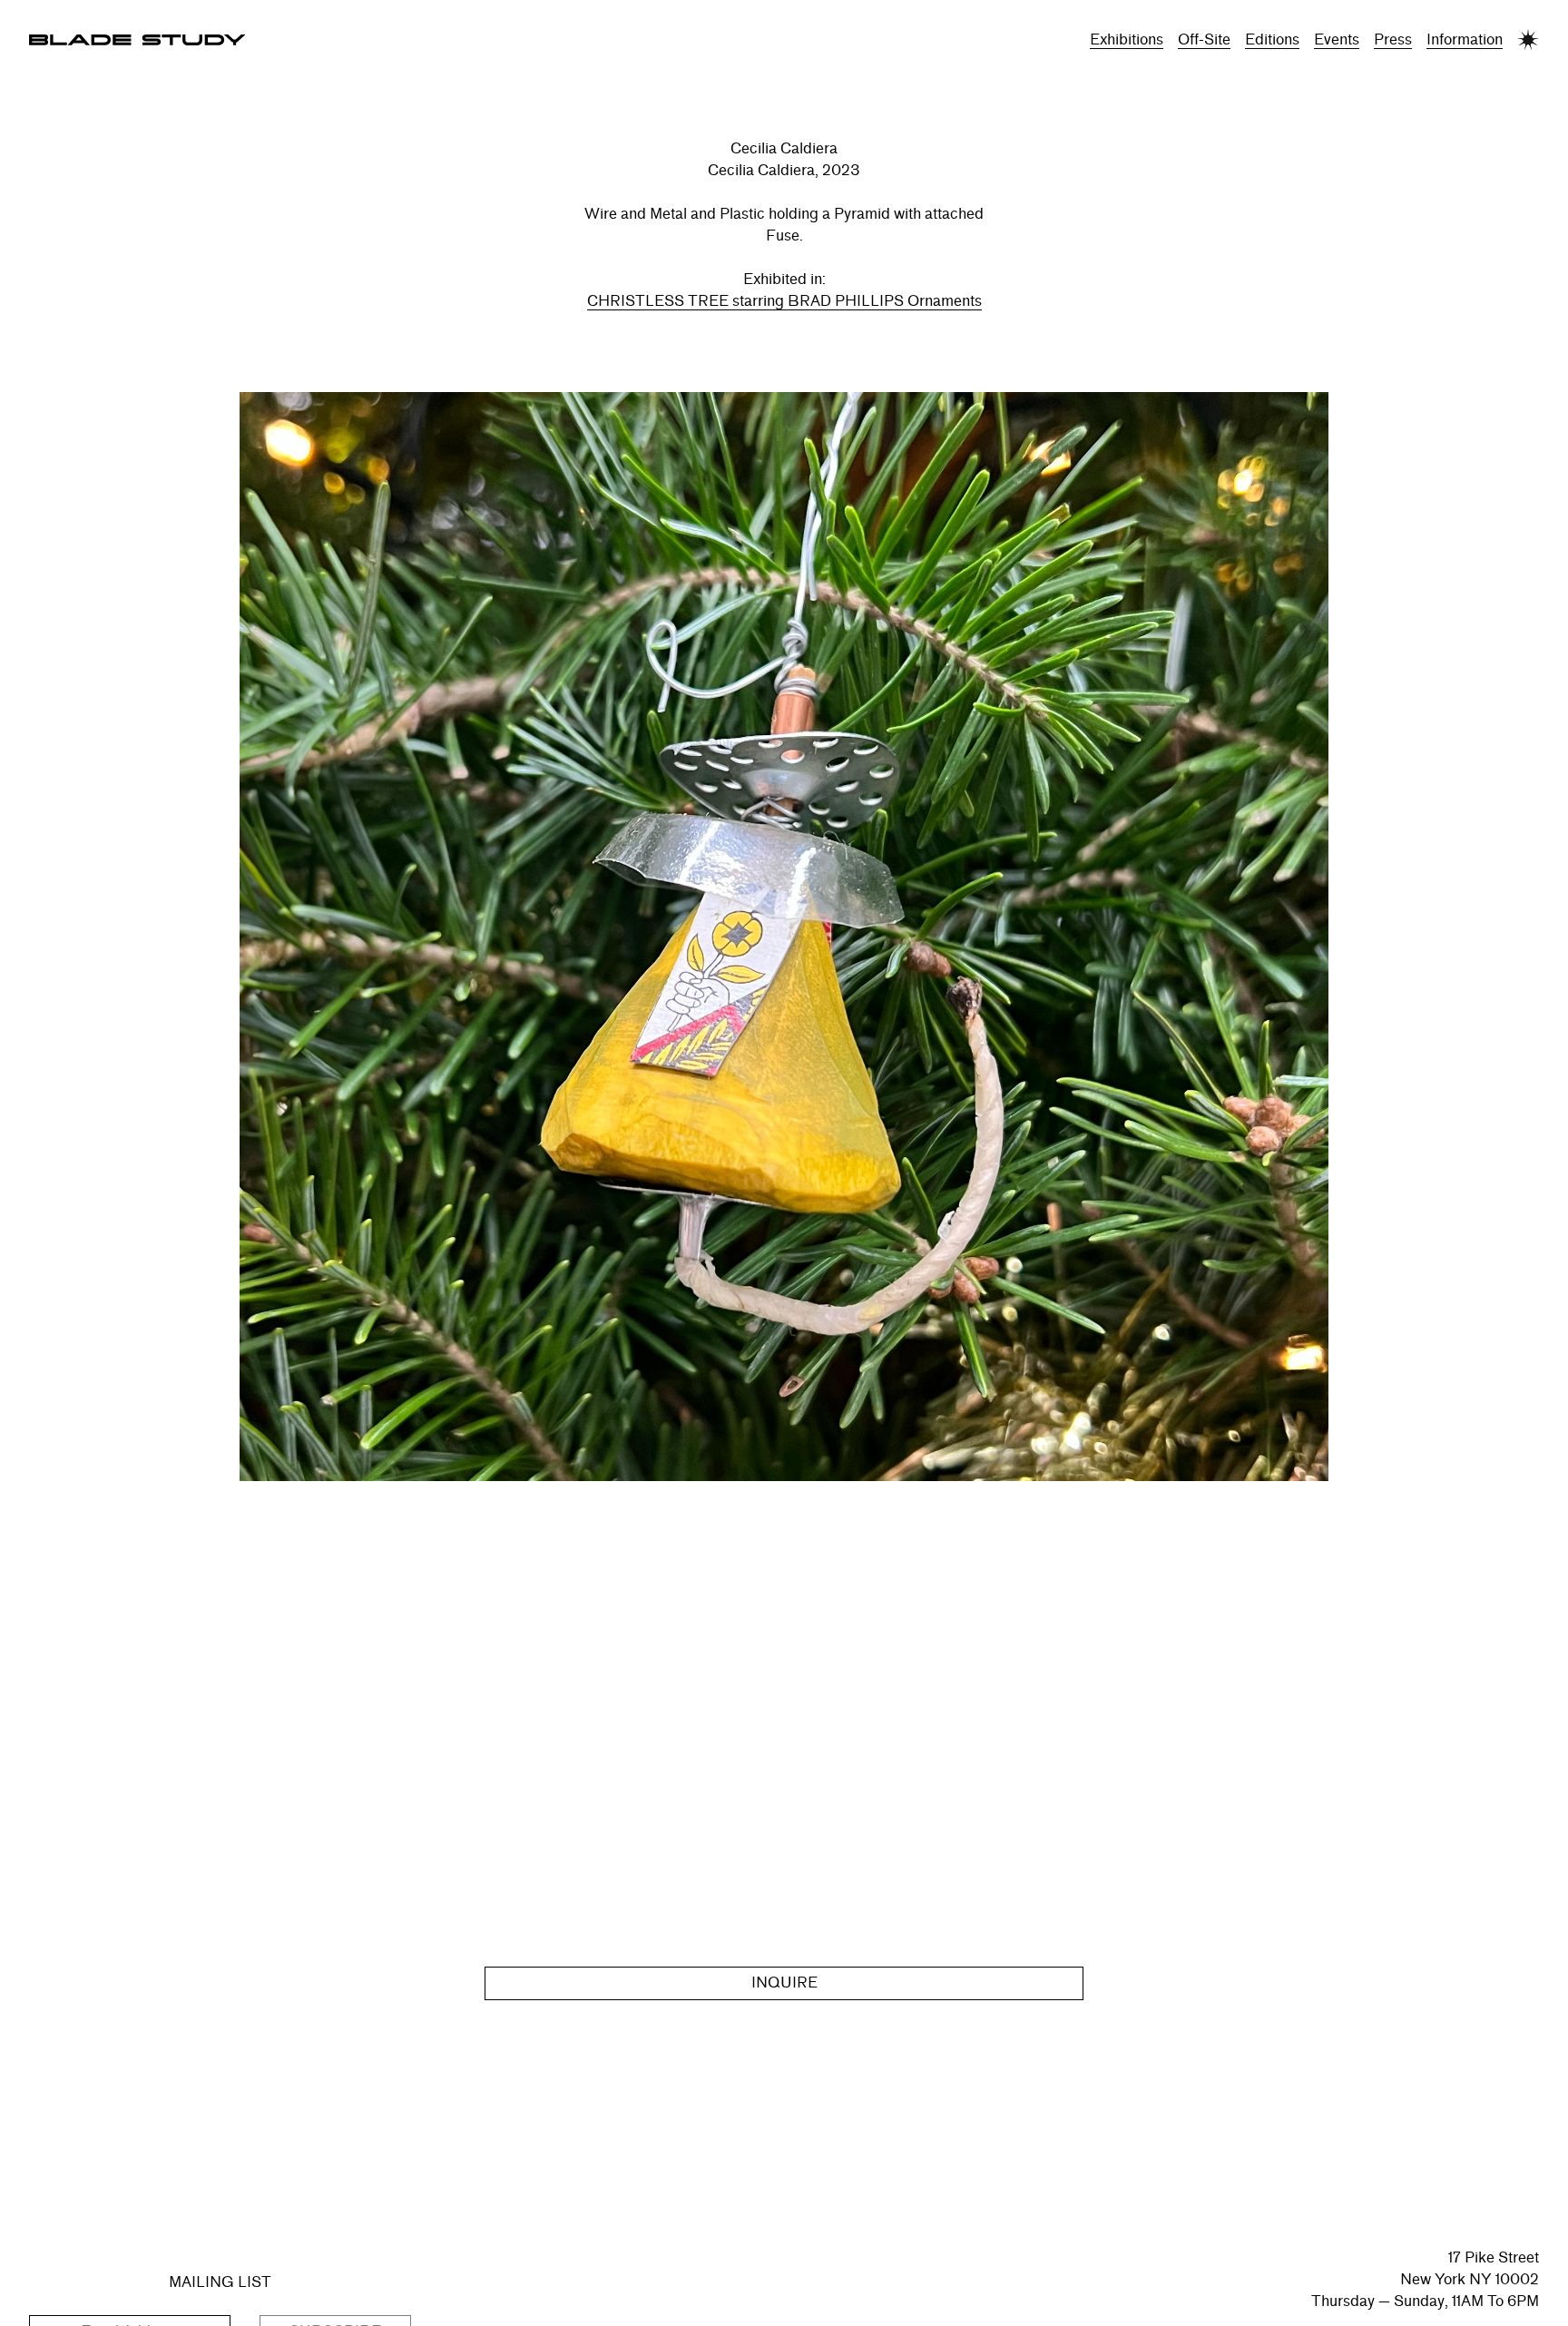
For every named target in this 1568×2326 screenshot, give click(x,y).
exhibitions (1127, 39)
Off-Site (1204, 39)
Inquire (784, 1982)
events (1337, 39)
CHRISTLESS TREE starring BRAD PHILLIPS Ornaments (784, 301)
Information (1465, 39)
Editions (1272, 39)
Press (1393, 39)
